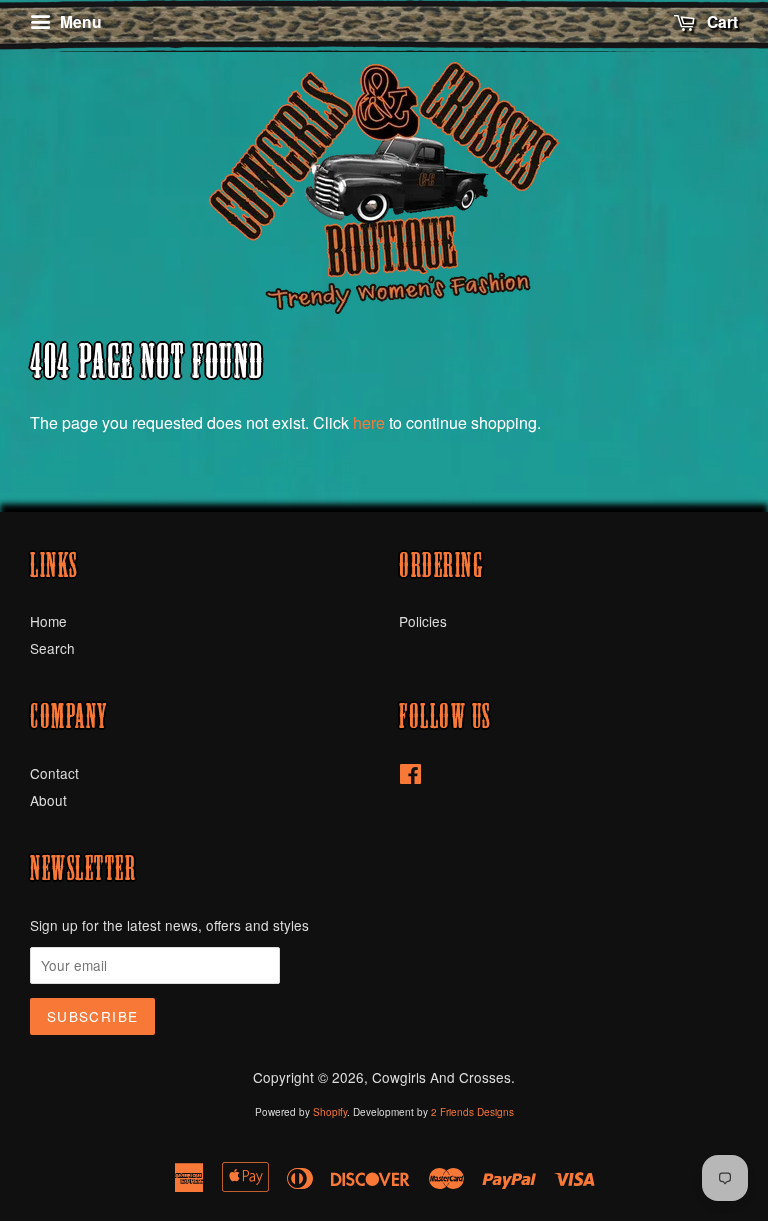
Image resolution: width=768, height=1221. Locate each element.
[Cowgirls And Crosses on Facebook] (410, 777)
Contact (54, 773)
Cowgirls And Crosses (441, 1077)
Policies (423, 621)
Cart (720, 21)
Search (52, 648)
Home (48, 621)
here (369, 422)
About (48, 800)
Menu (79, 21)
